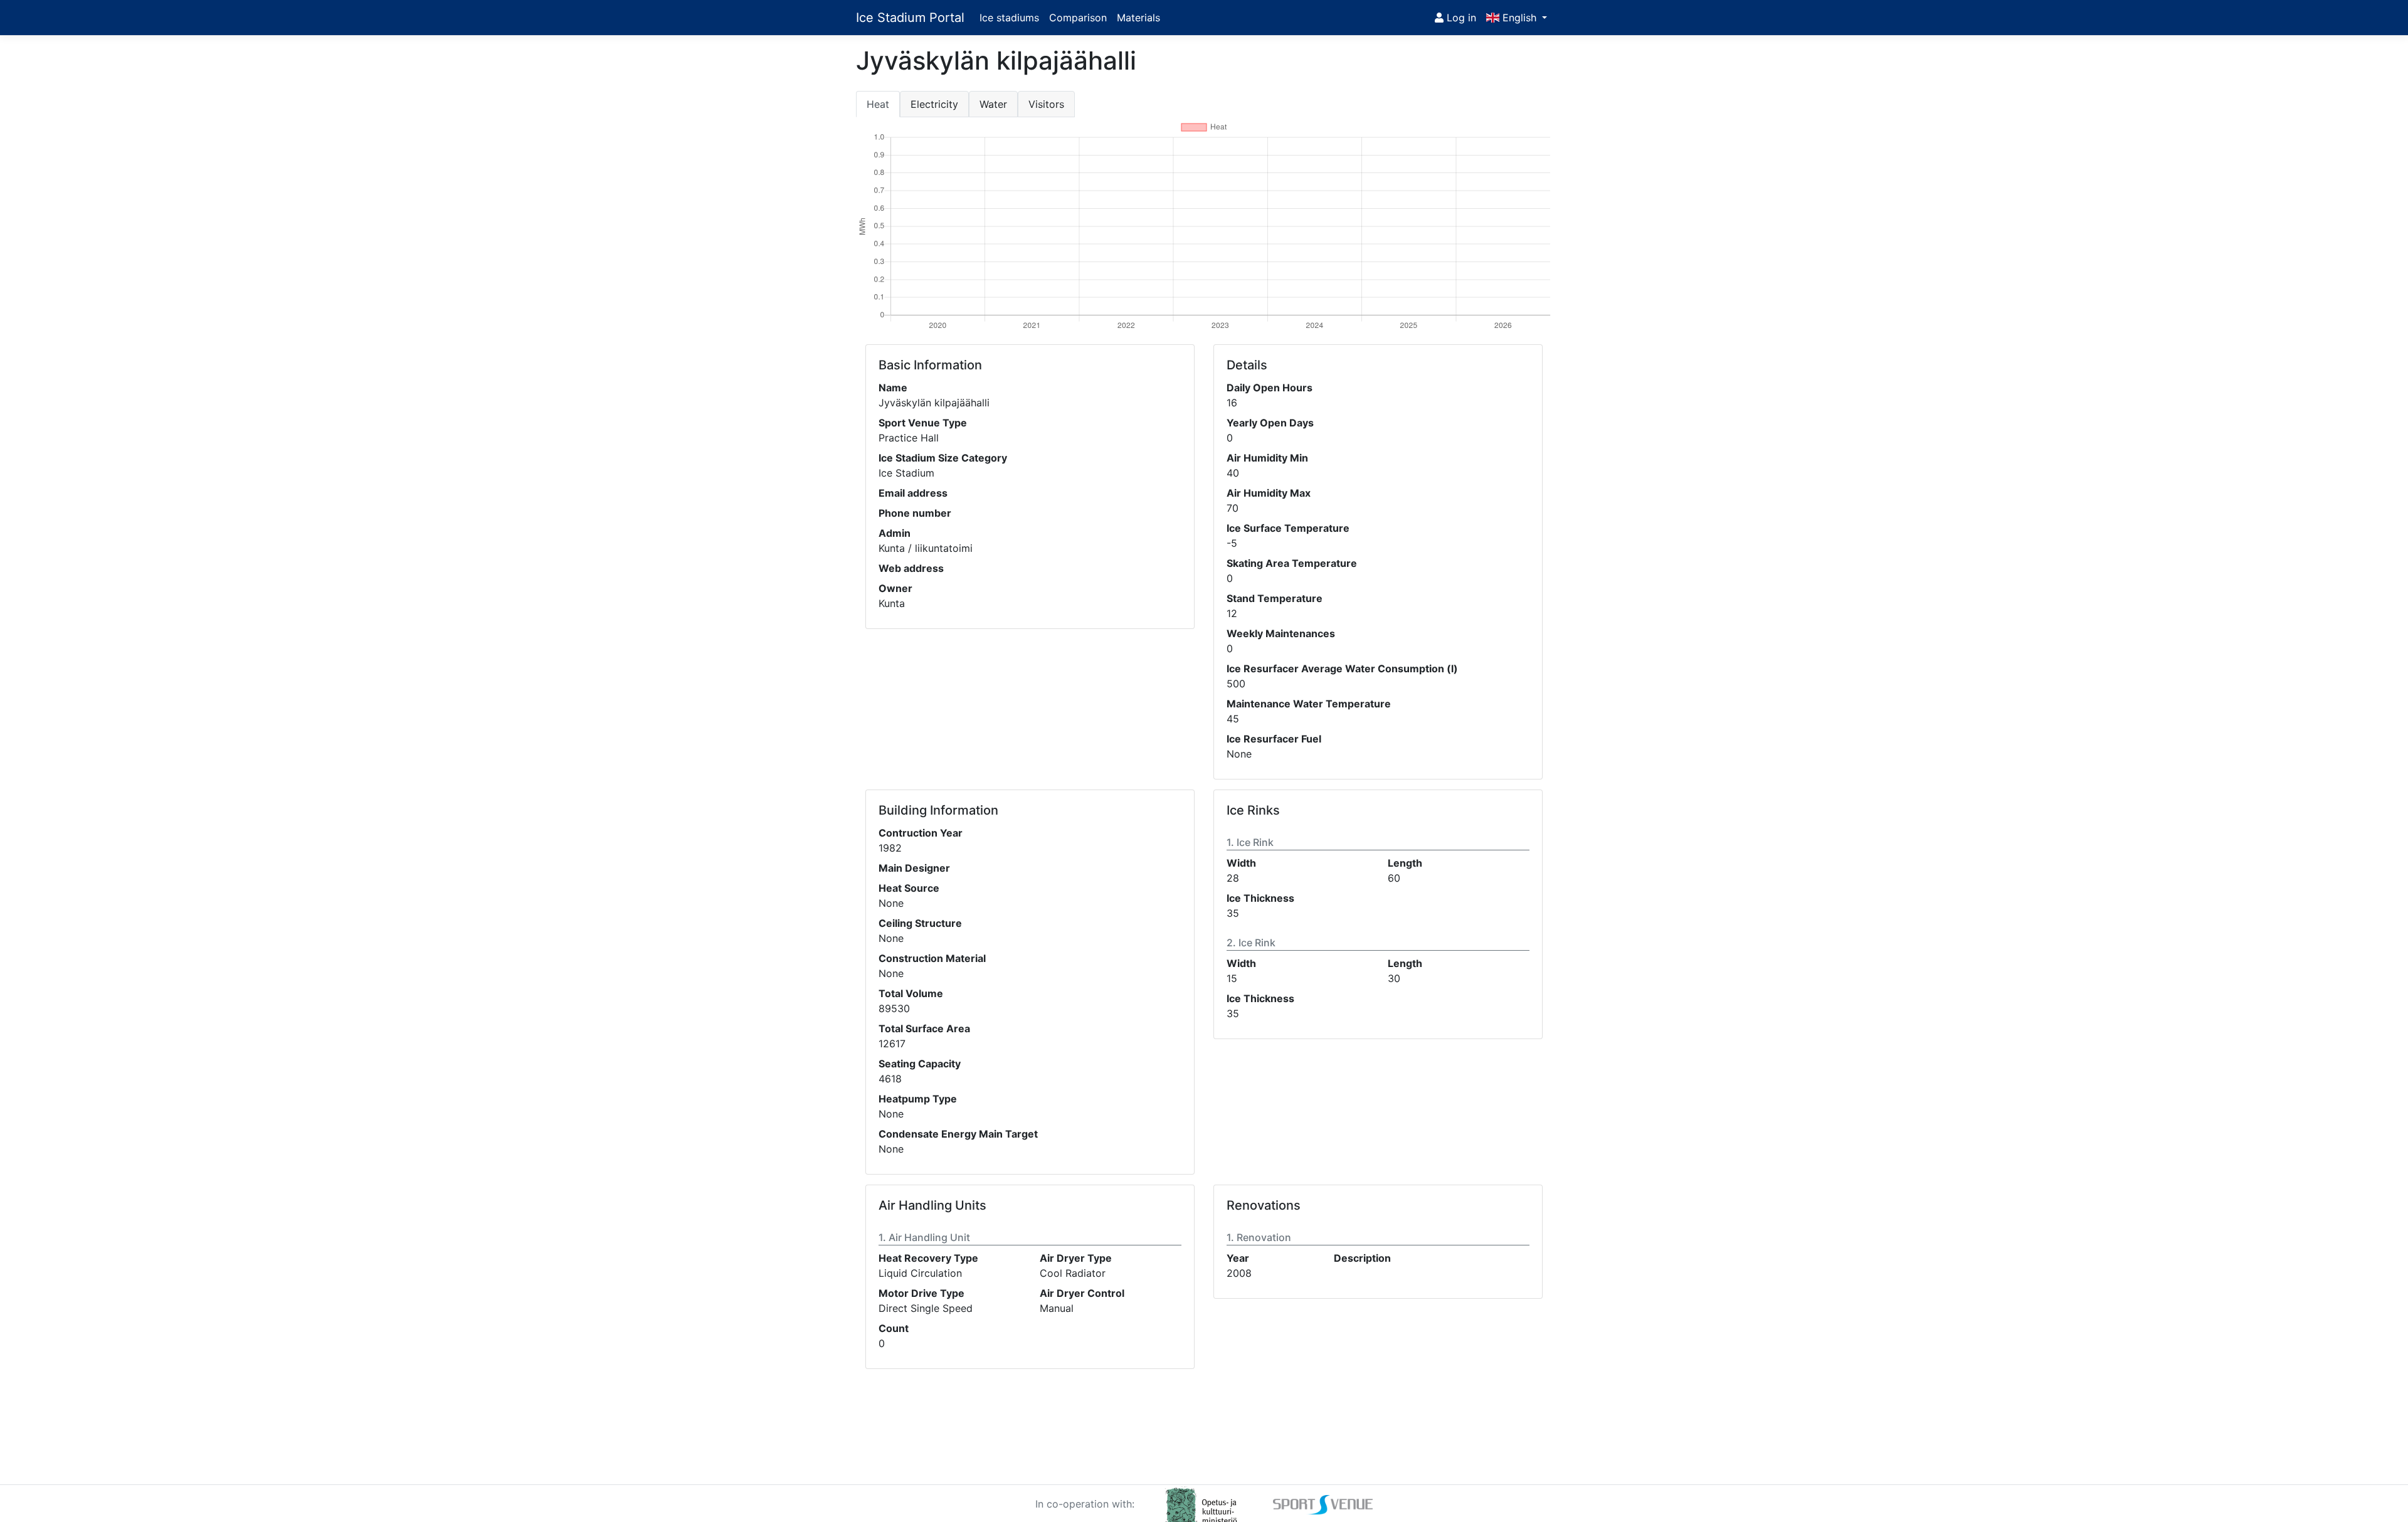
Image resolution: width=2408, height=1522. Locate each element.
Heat (878, 104)
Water (993, 104)
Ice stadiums (1009, 18)
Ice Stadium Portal (910, 18)
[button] (1517, 18)
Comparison (1078, 18)
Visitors (1046, 104)
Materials (1138, 18)
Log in (1460, 18)
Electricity (934, 104)
